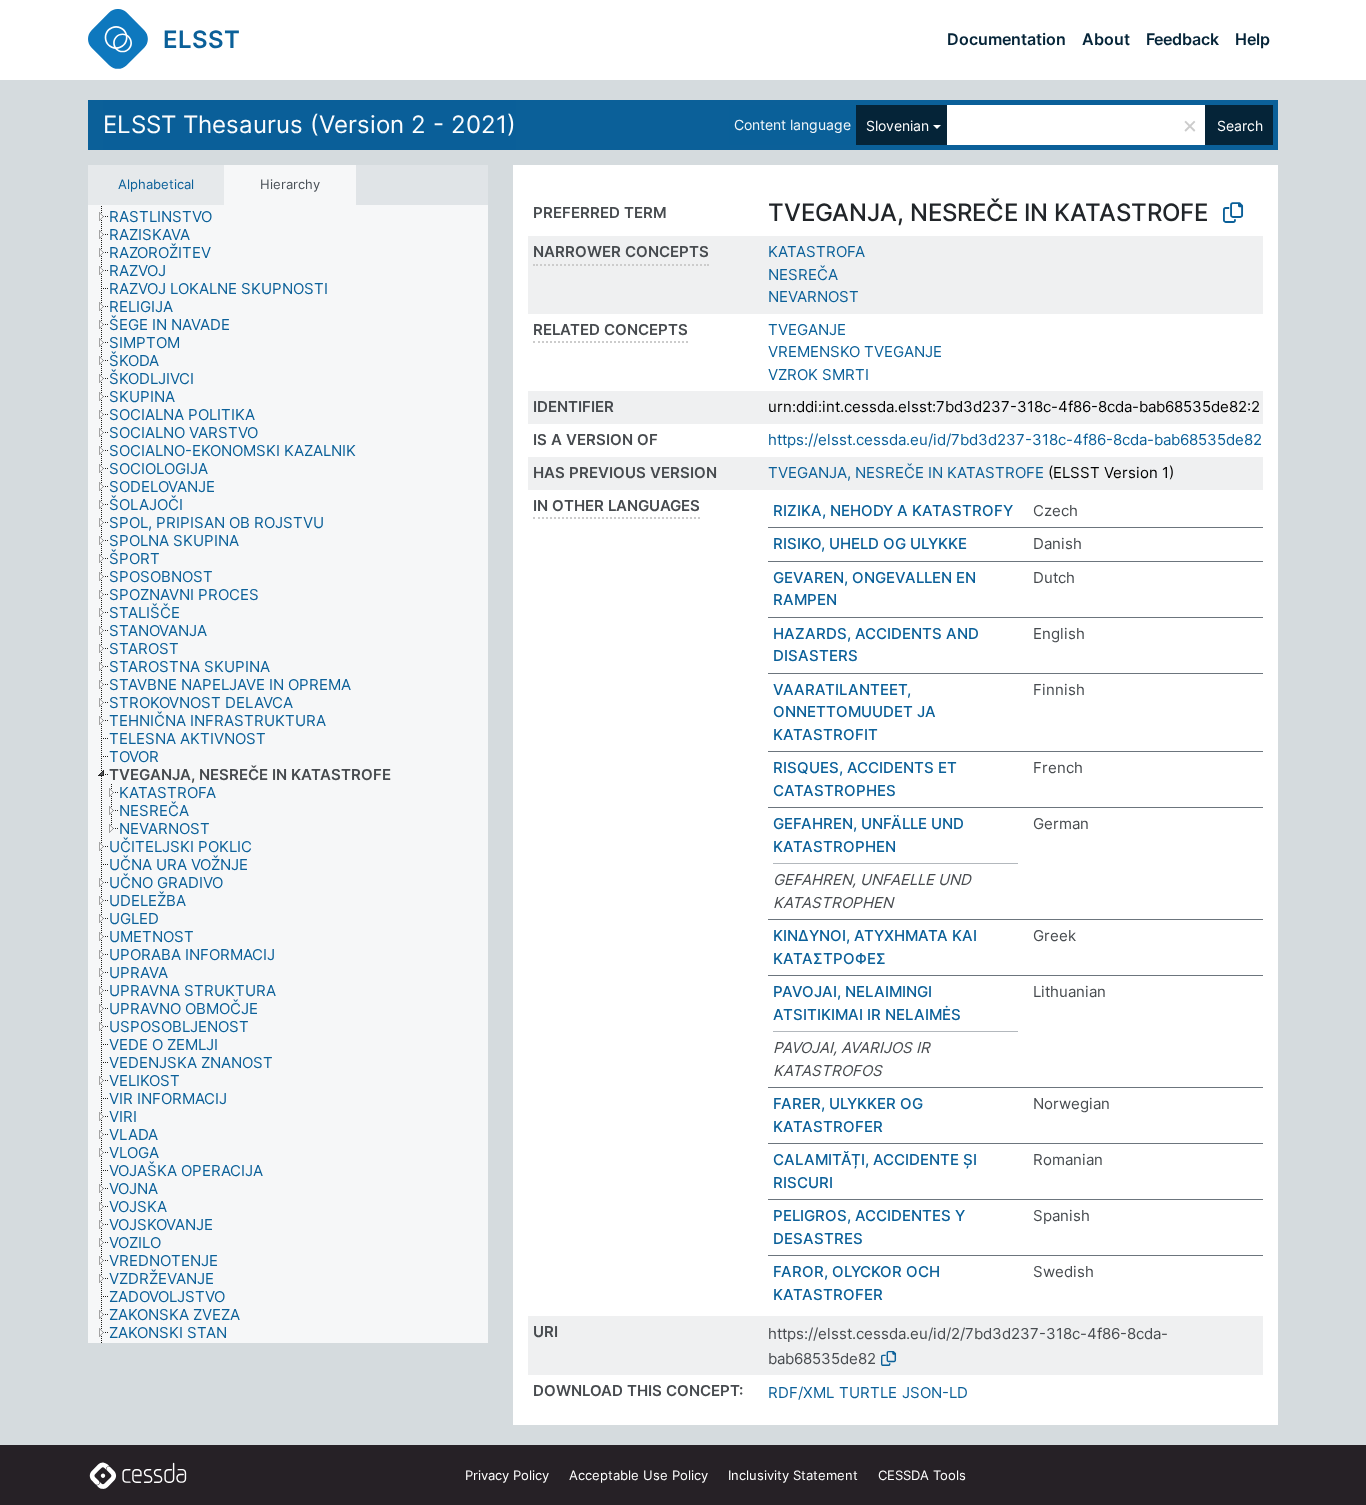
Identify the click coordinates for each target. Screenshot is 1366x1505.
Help (1252, 39)
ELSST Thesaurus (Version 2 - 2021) (309, 124)
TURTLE (868, 1392)
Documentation (1006, 39)
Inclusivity (793, 1475)
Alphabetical (156, 184)
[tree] (288, 774)
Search (1240, 125)
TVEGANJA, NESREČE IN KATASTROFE (906, 472)
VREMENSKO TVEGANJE (855, 351)
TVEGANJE (807, 329)
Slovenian (897, 125)
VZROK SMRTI (818, 374)
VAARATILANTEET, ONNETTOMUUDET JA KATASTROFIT (854, 712)
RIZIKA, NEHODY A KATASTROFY (893, 510)
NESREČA (803, 274)
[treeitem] (169, 217)
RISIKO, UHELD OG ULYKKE (870, 543)
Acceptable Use (638, 1475)
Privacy (507, 1475)
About (1106, 39)
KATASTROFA (816, 251)
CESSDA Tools (922, 1475)
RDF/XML (801, 1392)
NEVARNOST (813, 296)
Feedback (1182, 39)
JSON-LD (935, 1392)
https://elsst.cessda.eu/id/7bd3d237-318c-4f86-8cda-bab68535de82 (1015, 439)
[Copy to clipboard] (1233, 213)
